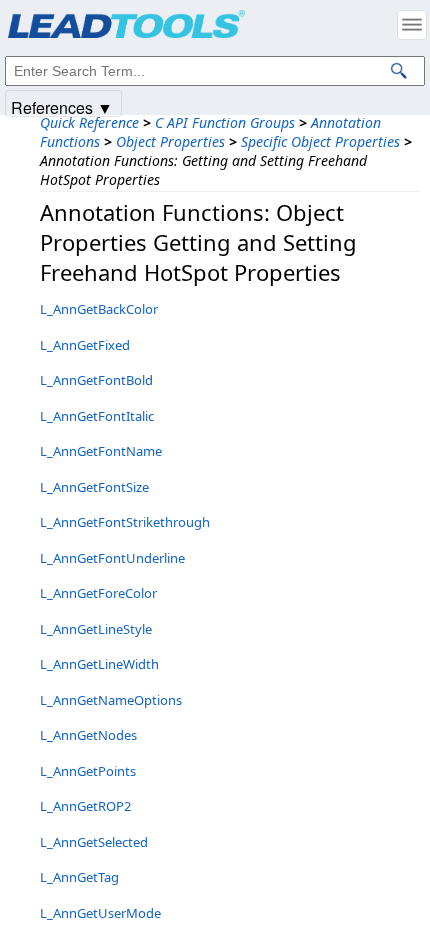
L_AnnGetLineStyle (96, 629)
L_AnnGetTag (79, 877)
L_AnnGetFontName (101, 451)
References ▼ (62, 106)
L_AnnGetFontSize (94, 487)
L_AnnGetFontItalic (97, 416)
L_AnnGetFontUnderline (112, 558)
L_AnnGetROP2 (85, 806)
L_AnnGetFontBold (96, 380)
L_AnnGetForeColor (98, 593)
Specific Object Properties (320, 141)
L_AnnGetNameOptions (111, 700)
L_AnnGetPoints (88, 771)
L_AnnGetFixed (85, 345)
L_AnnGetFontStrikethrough (125, 522)
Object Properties (170, 141)
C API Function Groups (225, 122)
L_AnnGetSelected (94, 842)
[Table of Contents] (412, 25)
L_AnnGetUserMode (100, 913)
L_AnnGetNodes (88, 735)
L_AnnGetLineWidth (99, 664)
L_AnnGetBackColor (99, 309)
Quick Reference (89, 122)
